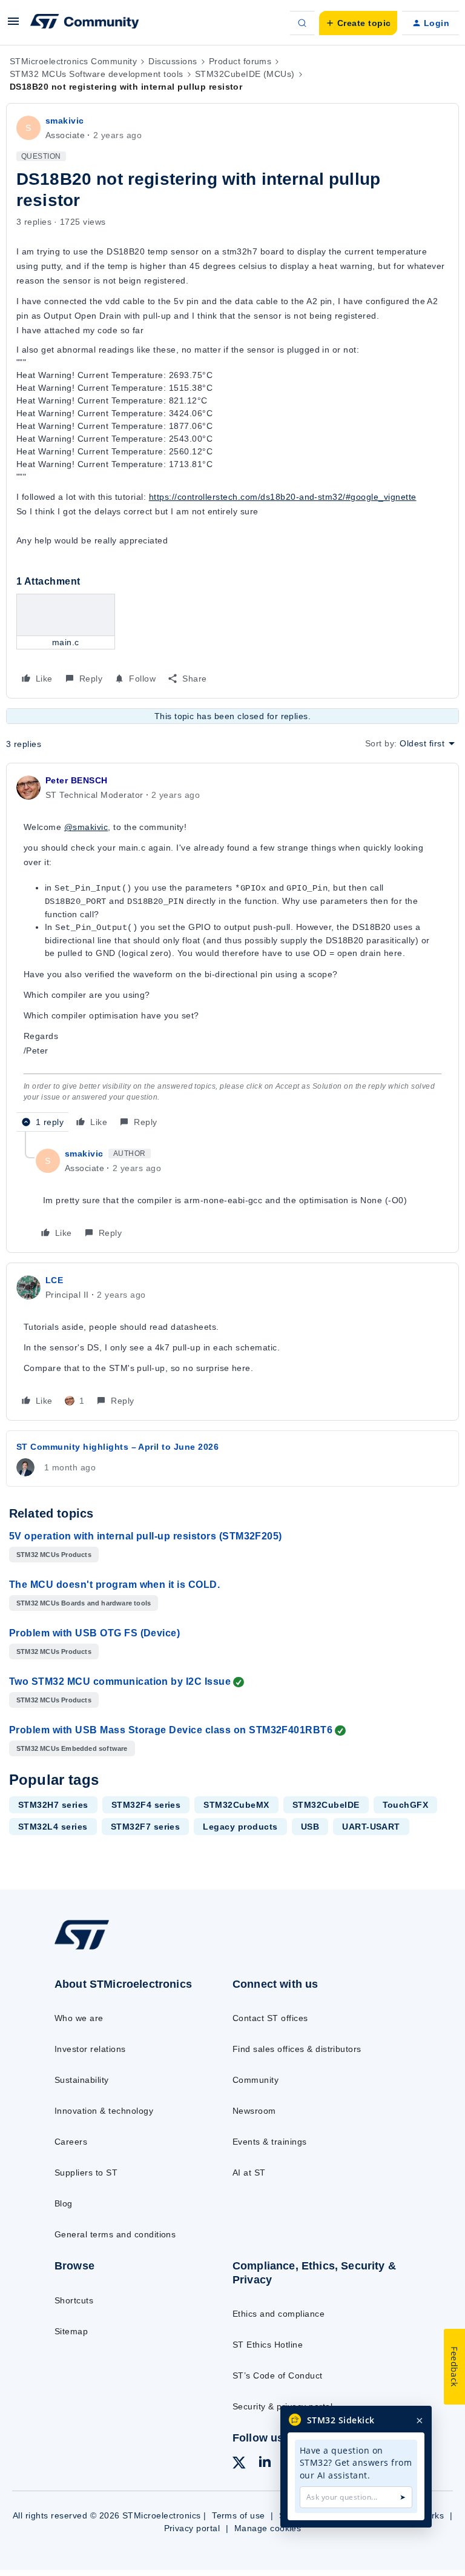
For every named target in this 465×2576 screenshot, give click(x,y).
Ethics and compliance (279, 2314)
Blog (64, 2203)
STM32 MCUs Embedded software (72, 1748)
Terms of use (239, 2515)
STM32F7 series (146, 1827)
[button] (13, 25)
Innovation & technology (104, 2111)
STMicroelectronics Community (73, 61)
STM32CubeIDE (326, 1805)
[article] (232, 952)
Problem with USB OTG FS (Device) (94, 1633)
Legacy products (240, 1827)
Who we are (79, 2018)
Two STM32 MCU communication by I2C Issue (120, 1681)
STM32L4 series (53, 1827)
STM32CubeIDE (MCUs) (245, 74)
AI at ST (249, 2173)
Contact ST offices (270, 2018)
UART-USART (371, 1827)
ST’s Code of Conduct (278, 2375)
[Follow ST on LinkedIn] (265, 2463)
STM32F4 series (146, 1805)
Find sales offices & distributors (297, 2049)
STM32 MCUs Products (54, 1555)
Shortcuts (74, 2300)
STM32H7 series (53, 1805)
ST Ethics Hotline (268, 2345)
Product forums (240, 61)
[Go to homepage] (90, 1948)
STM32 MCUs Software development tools (97, 74)
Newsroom (254, 2111)
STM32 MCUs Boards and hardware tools (84, 1603)
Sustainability (82, 2080)
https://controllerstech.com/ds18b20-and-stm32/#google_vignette (283, 497)
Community (256, 2080)
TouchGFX (406, 1805)
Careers (71, 2142)
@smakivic (86, 827)
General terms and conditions (115, 2234)
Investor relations (90, 2049)
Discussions (173, 61)
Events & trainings (270, 2142)
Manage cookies (268, 2528)
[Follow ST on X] (239, 2465)
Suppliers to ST (86, 2173)
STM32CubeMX (236, 1805)
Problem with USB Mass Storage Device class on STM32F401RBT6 (171, 1730)
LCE (54, 1280)
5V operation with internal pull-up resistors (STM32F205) (146, 1536)
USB (310, 1827)
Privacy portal (192, 2528)
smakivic (65, 121)
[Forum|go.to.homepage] (85, 23)
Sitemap (71, 2331)
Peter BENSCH (77, 780)
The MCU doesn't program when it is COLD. (114, 1585)
